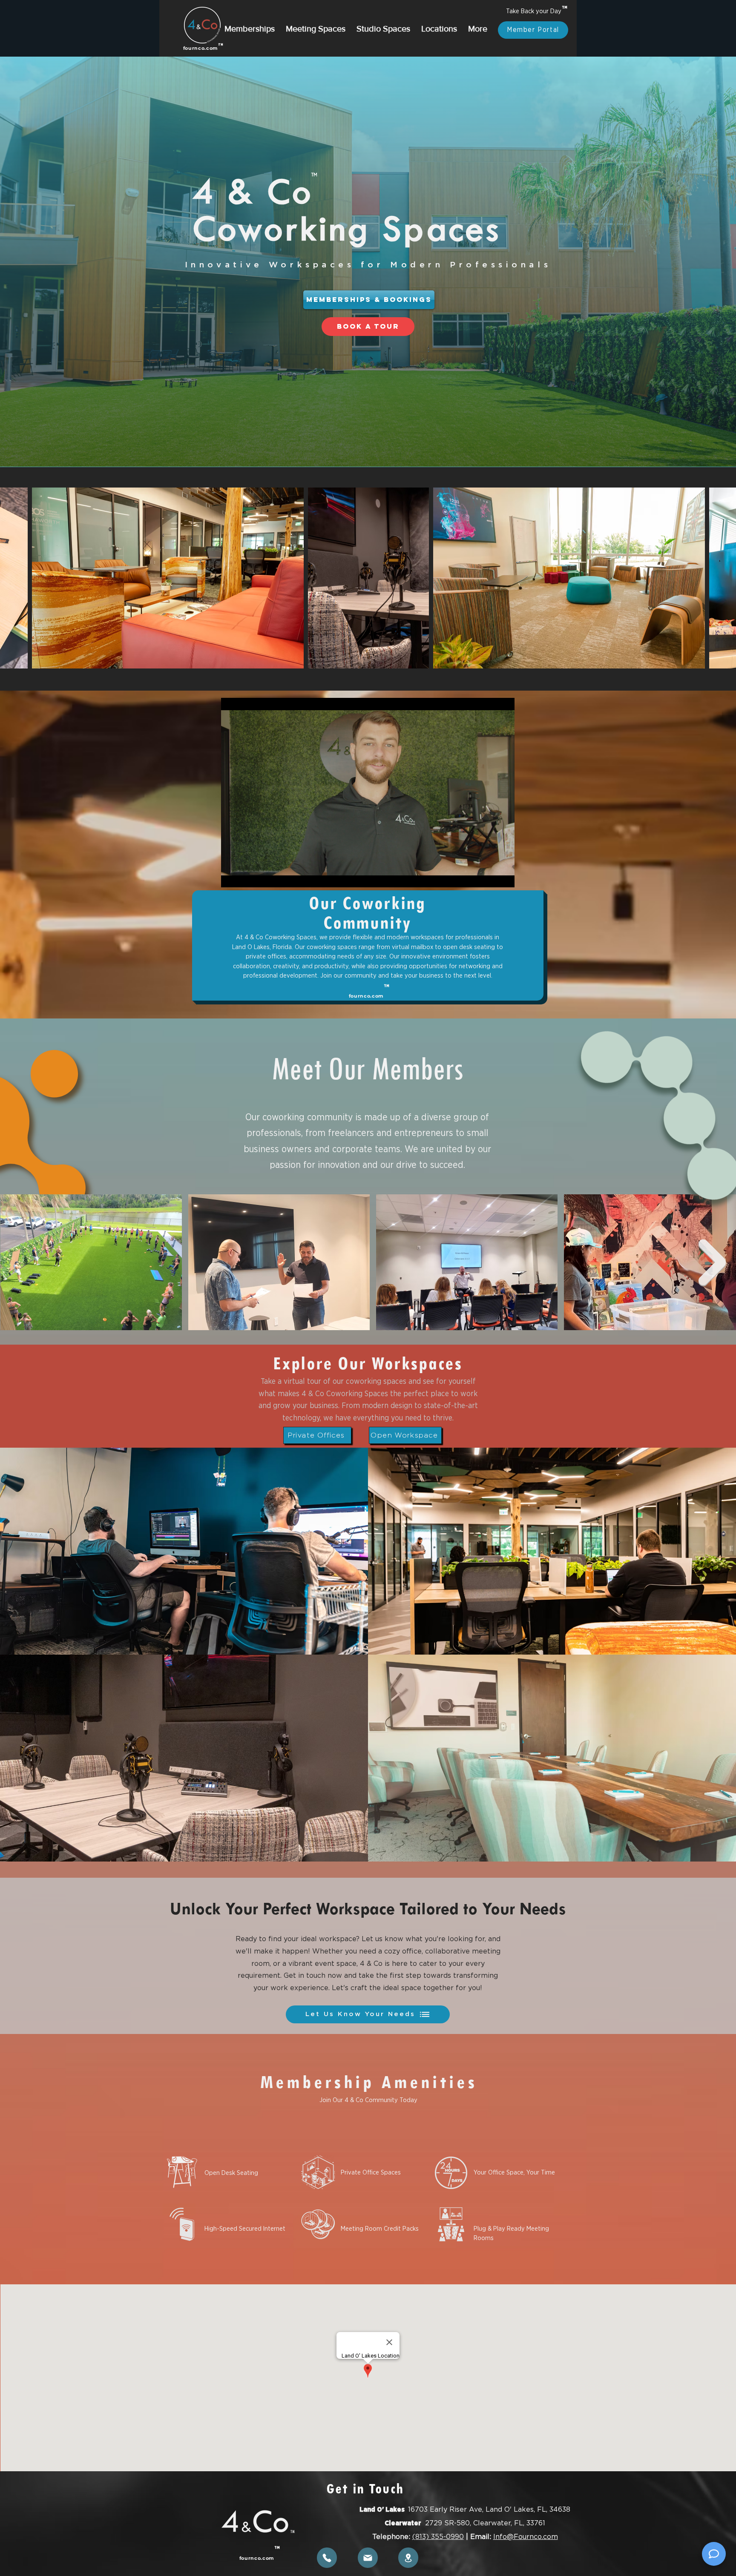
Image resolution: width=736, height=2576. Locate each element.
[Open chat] (714, 2554)
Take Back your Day (533, 11)
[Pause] (232, 864)
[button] (250, 25)
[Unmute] (247, 864)
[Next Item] (712, 1262)
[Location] (408, 2558)
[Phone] (327, 2558)
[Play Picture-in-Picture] (489, 864)
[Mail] (368, 2558)
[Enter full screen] (503, 864)
